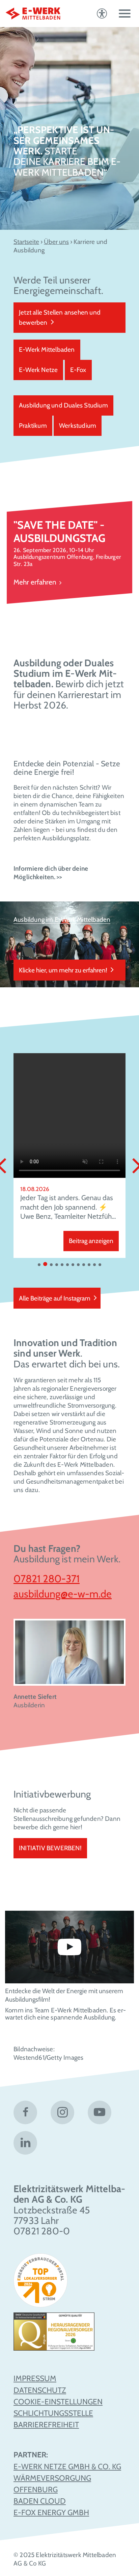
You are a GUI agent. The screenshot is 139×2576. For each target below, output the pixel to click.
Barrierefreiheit (46, 2425)
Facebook (25, 2112)
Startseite (26, 242)
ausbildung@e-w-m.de (63, 1594)
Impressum (35, 2378)
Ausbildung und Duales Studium (63, 405)
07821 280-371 (47, 1579)
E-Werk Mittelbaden (47, 350)
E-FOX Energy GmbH (51, 2512)
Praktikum (33, 426)
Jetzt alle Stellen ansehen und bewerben (60, 317)
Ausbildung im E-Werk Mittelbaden (62, 920)
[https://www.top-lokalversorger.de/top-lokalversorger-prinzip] (43, 2283)
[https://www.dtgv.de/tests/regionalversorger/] (54, 2334)
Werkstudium (78, 426)
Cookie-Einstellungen (58, 2402)
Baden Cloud (40, 2501)
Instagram (62, 2112)
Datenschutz (40, 2390)
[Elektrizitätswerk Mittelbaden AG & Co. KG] (33, 14)
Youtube (100, 2112)
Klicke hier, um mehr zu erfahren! (63, 970)
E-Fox (78, 370)
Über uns (56, 242)
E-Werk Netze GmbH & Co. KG (67, 2467)
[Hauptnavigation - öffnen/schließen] (125, 14)
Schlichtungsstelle (53, 2413)
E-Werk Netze (38, 370)
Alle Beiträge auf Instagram (55, 1298)
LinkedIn (25, 2143)
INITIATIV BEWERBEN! (50, 1848)
